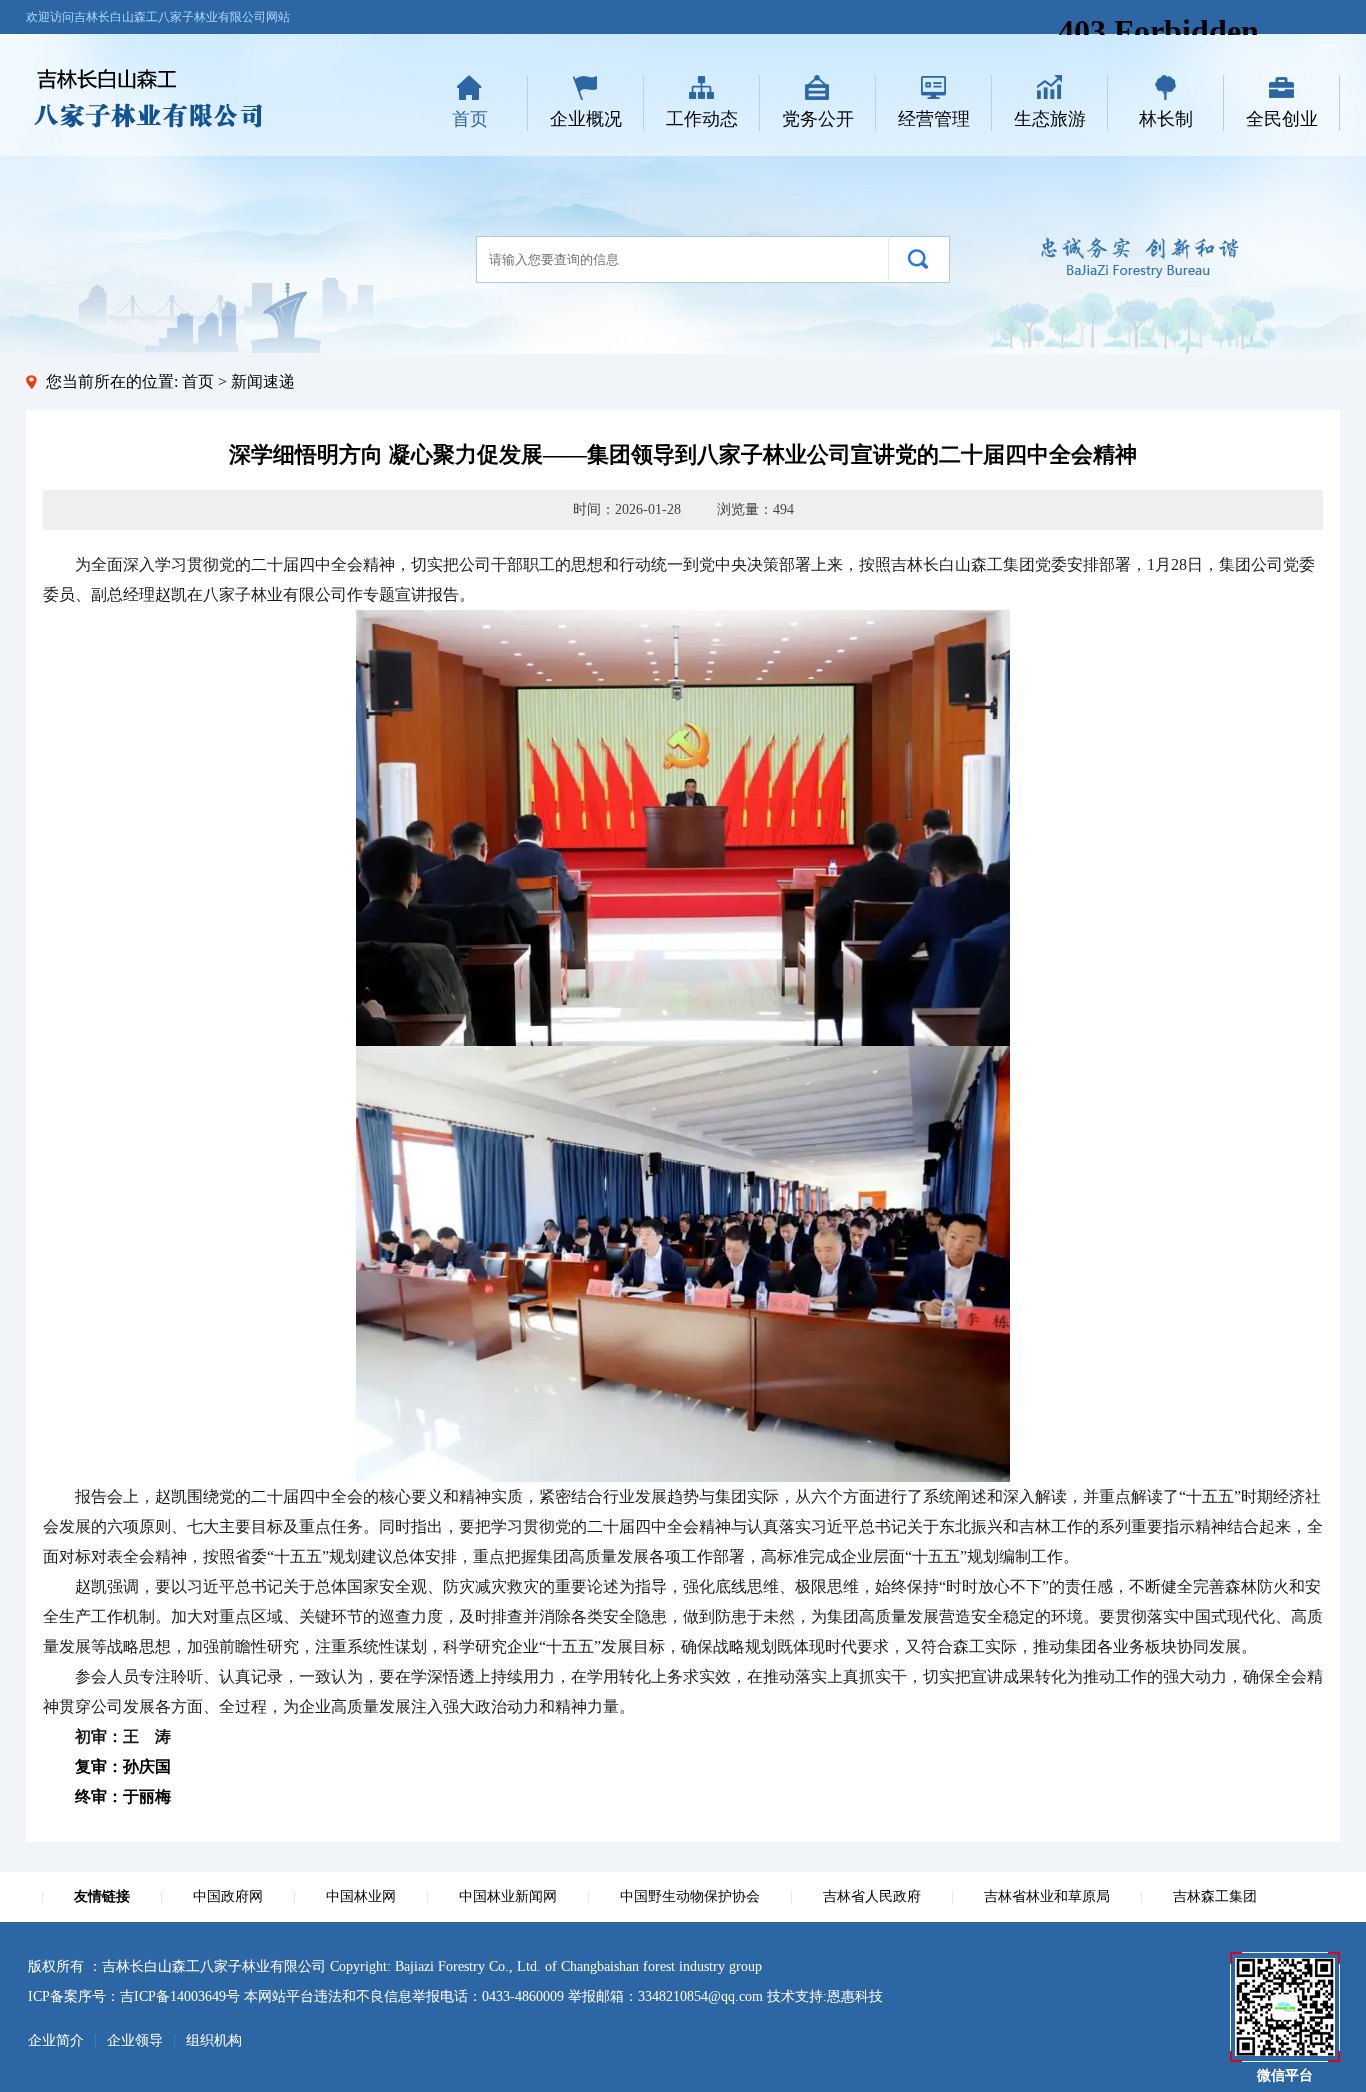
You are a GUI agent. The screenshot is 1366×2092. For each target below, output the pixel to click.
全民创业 (1282, 119)
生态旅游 (1050, 119)
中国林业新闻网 (508, 1896)
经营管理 (934, 119)
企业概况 (586, 119)
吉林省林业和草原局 (1047, 1896)
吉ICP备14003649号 (180, 1996)
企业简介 (56, 2040)
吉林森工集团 (1215, 1896)
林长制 (1166, 119)
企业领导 (135, 2040)
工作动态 (702, 119)
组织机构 (214, 2040)
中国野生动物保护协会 (690, 1896)
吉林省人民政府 (872, 1896)
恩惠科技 (855, 1996)
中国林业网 (361, 1896)
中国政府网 (228, 1896)
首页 (470, 119)
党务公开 (818, 119)
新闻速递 (263, 381)
